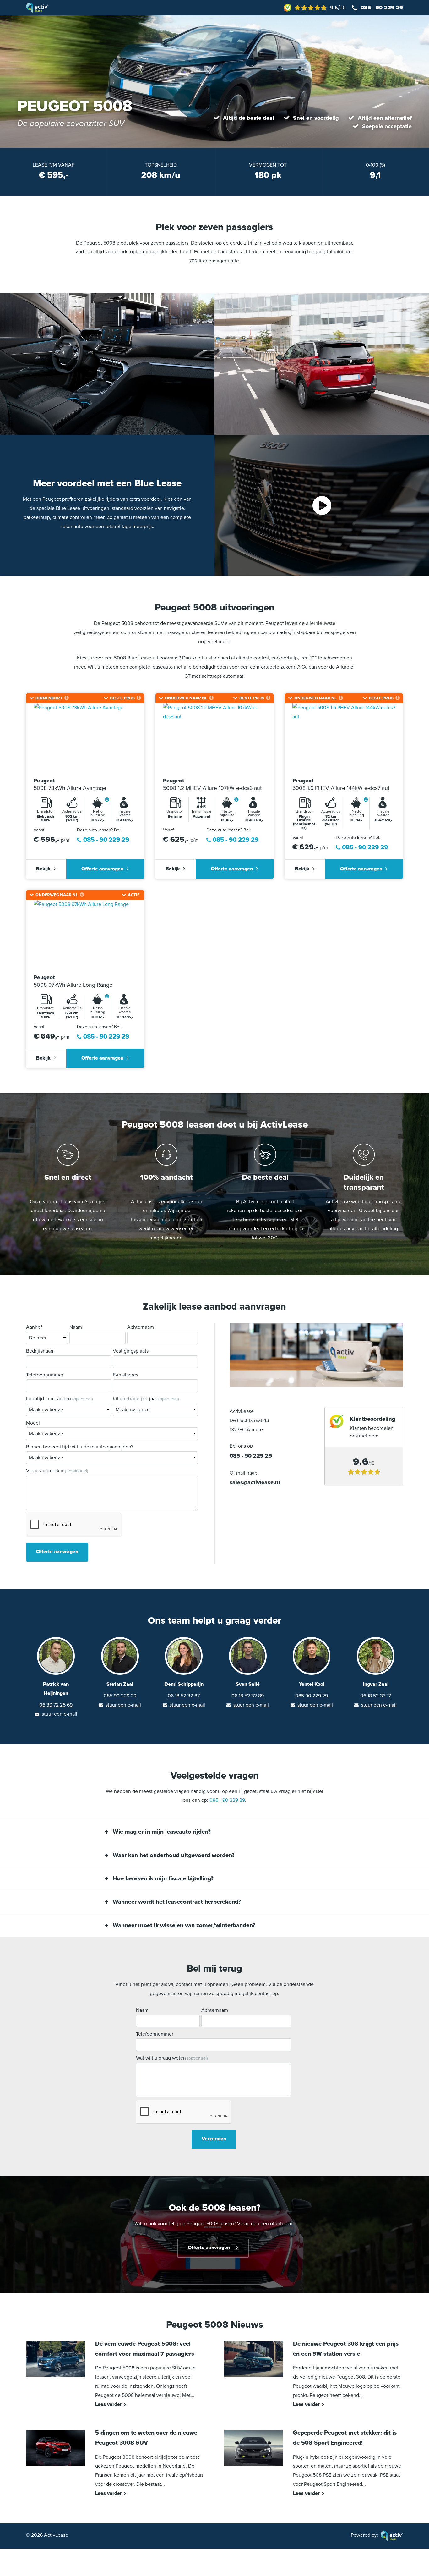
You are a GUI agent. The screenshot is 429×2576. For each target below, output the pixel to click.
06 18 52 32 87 (184, 1696)
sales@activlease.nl (255, 1482)
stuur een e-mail (60, 1714)
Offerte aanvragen (102, 869)
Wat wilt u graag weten (172, 2058)
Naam (76, 1327)
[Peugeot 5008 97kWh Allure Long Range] (85, 934)
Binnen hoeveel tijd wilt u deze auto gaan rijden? (80, 1447)
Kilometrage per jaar (146, 1399)
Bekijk (43, 869)
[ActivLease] (37, 7)
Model (33, 1423)
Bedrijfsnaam (40, 1351)
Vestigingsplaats (131, 1351)
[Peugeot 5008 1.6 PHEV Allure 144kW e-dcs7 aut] (344, 738)
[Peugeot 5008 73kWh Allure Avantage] (85, 738)
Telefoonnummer (45, 1375)
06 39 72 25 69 (56, 1705)
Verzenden (214, 2139)
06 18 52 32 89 (248, 1696)
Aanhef (34, 1327)
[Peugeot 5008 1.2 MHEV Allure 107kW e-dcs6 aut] (215, 738)
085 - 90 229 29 (382, 8)
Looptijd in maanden (60, 1399)
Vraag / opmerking (57, 1471)
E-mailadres (125, 1375)
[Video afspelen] (322, 505)
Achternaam (141, 1327)
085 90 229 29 (120, 1696)
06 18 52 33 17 (376, 1696)
